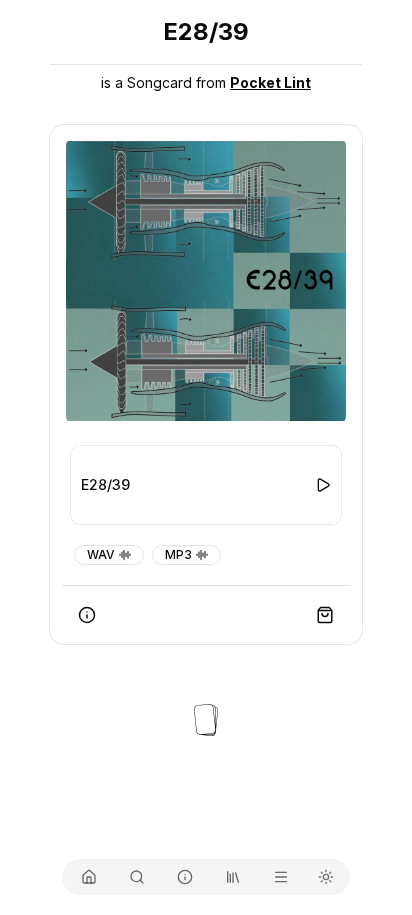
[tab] (89, 877)
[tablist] (206, 877)
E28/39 (105, 484)
